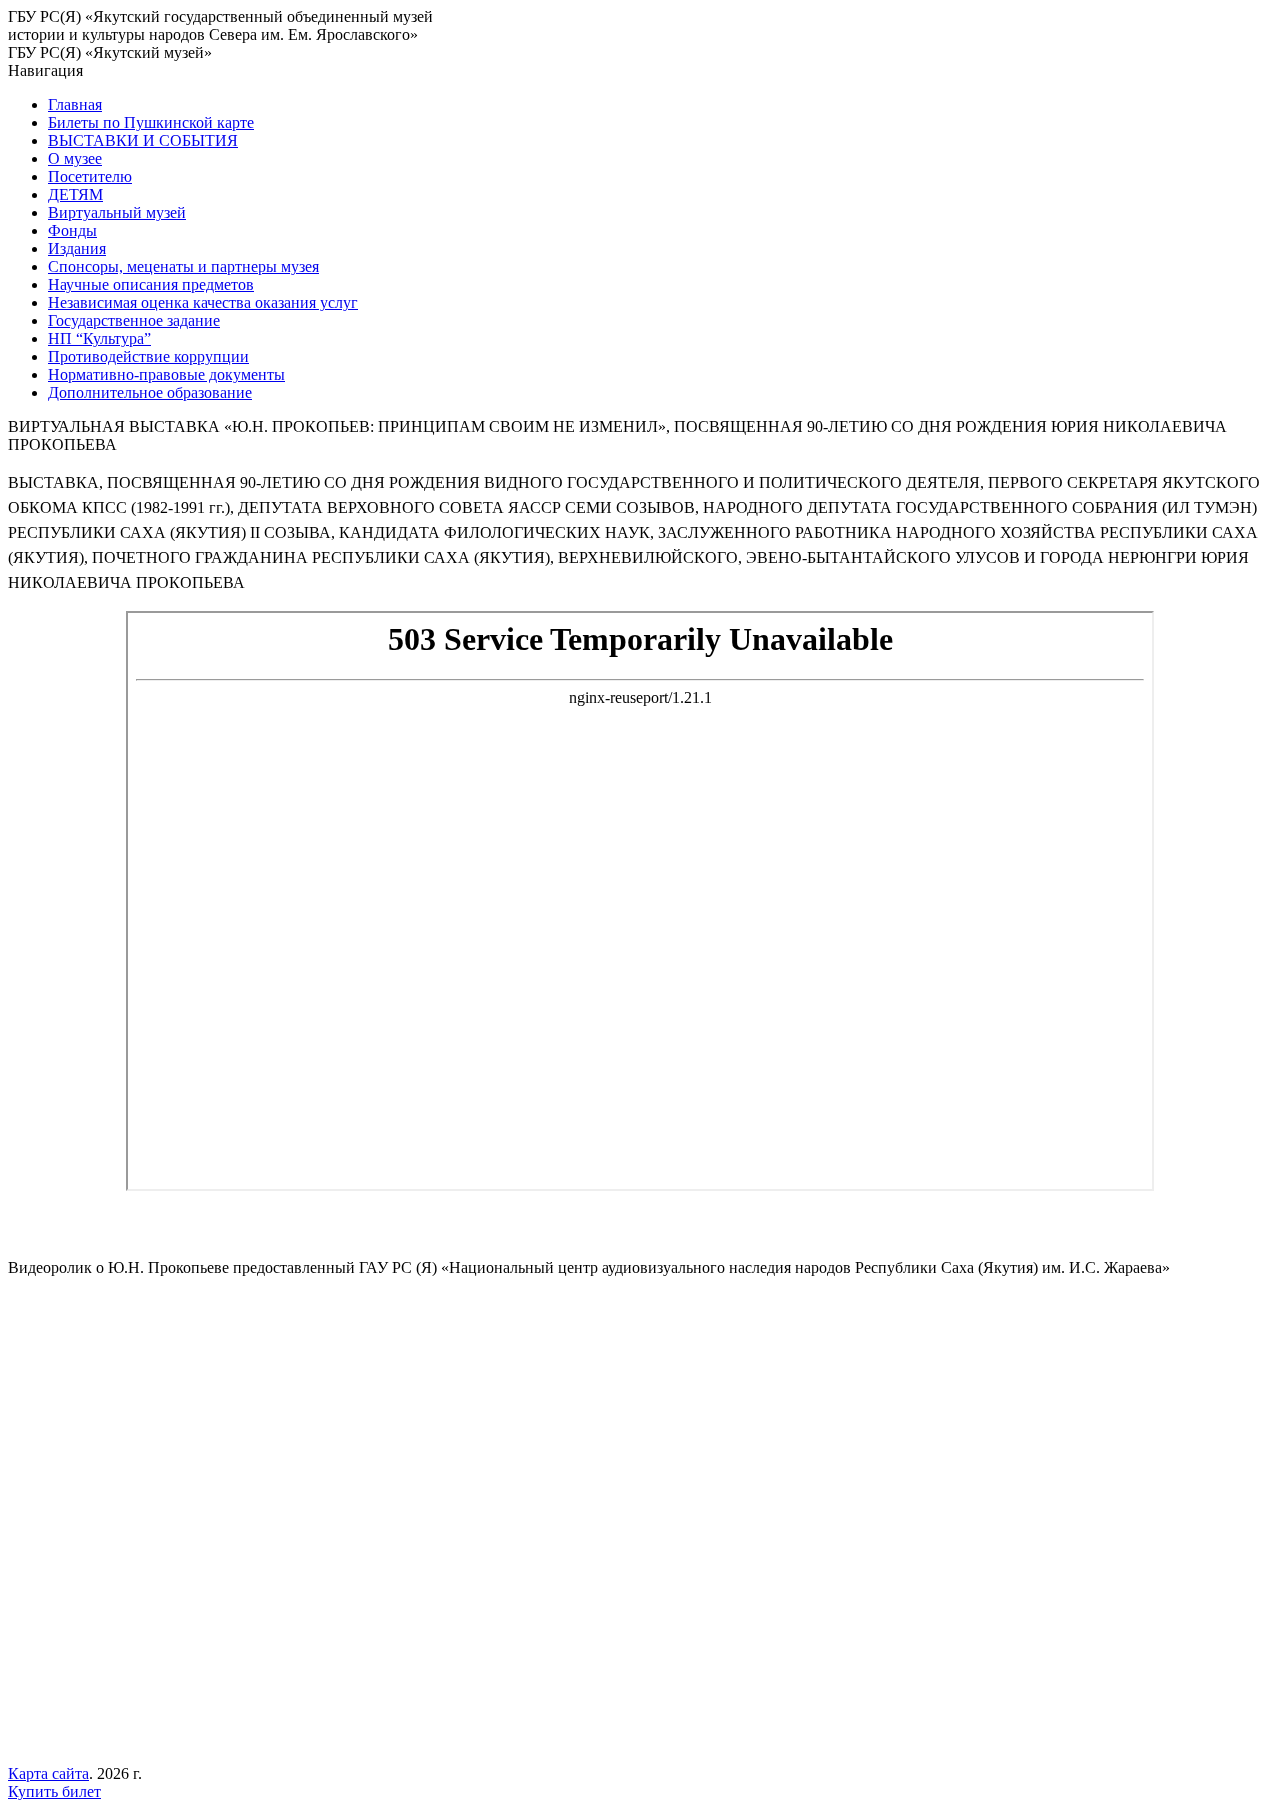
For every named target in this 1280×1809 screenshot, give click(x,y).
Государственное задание (134, 320)
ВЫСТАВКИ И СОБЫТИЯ (143, 140)
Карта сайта (48, 1773)
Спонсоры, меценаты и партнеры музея (183, 266)
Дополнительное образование (150, 392)
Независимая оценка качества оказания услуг (203, 302)
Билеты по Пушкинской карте (151, 122)
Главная (75, 104)
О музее (75, 158)
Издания (77, 248)
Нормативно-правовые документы (166, 374)
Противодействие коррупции (148, 356)
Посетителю (90, 176)
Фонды (72, 230)
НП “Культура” (99, 338)
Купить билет (54, 1791)
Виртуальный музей (117, 212)
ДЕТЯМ (75, 194)
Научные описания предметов (151, 284)
